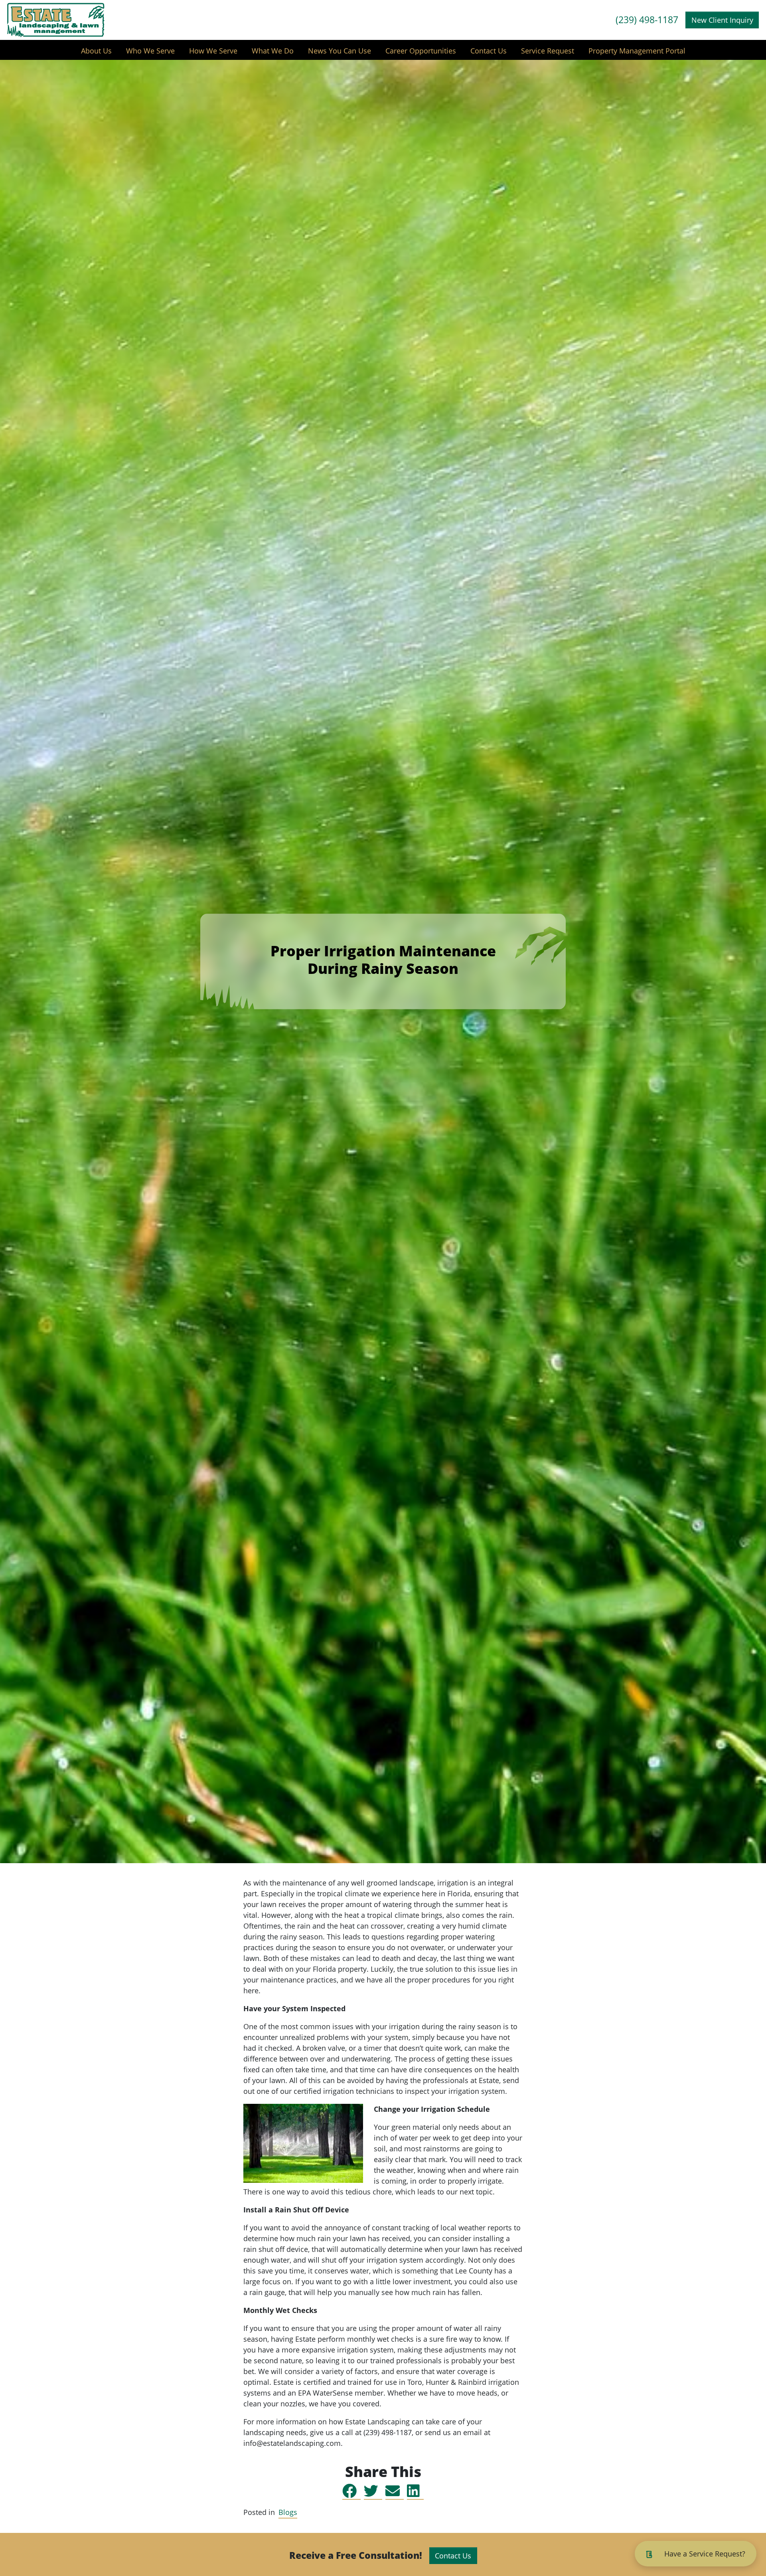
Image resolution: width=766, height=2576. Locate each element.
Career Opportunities (421, 51)
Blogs (288, 2512)
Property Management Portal (637, 51)
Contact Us (489, 51)
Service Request (548, 51)
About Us (96, 51)
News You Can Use (340, 51)
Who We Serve (150, 51)
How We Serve (213, 51)
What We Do (273, 51)
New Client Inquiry (722, 20)
